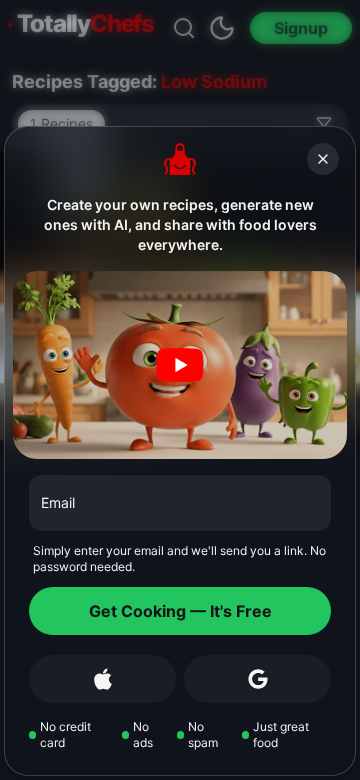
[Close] (323, 159)
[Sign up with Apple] (102, 679)
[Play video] (180, 365)
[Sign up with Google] (257, 679)
